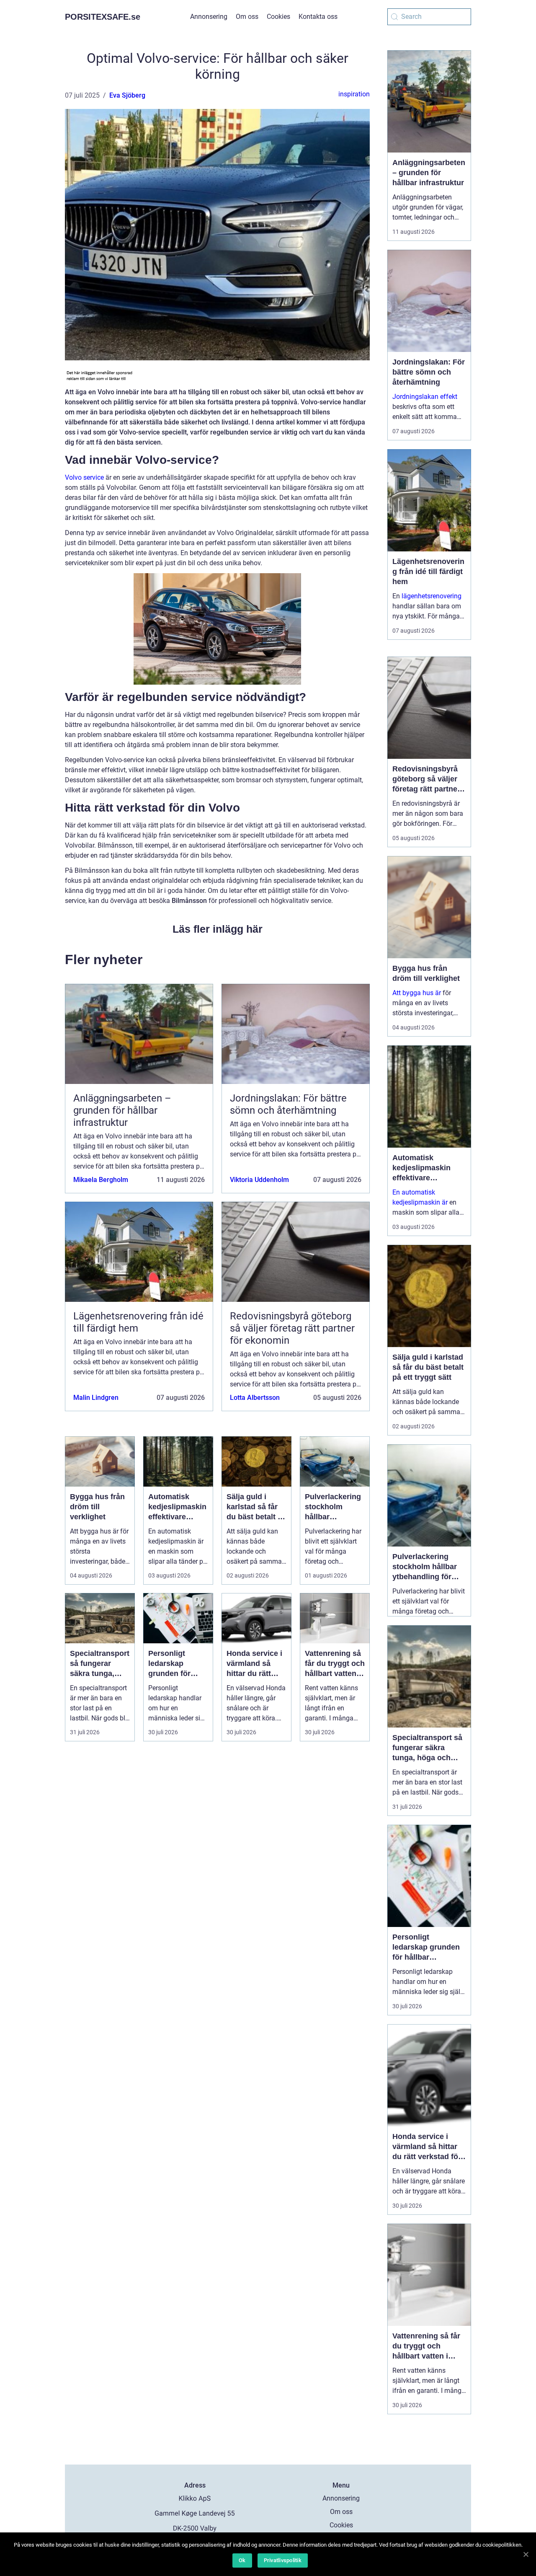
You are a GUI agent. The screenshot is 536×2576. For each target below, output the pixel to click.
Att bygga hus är (417, 993)
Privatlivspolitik (283, 2560)
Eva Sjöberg (127, 95)
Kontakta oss (318, 17)
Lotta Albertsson (255, 1398)
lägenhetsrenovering (432, 596)
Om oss (247, 17)
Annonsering (209, 17)
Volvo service (84, 477)
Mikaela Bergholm (101, 1180)
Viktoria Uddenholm (259, 1180)
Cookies (278, 17)
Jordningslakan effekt (425, 397)
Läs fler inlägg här (218, 929)
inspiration (354, 94)
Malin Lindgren (96, 1398)
